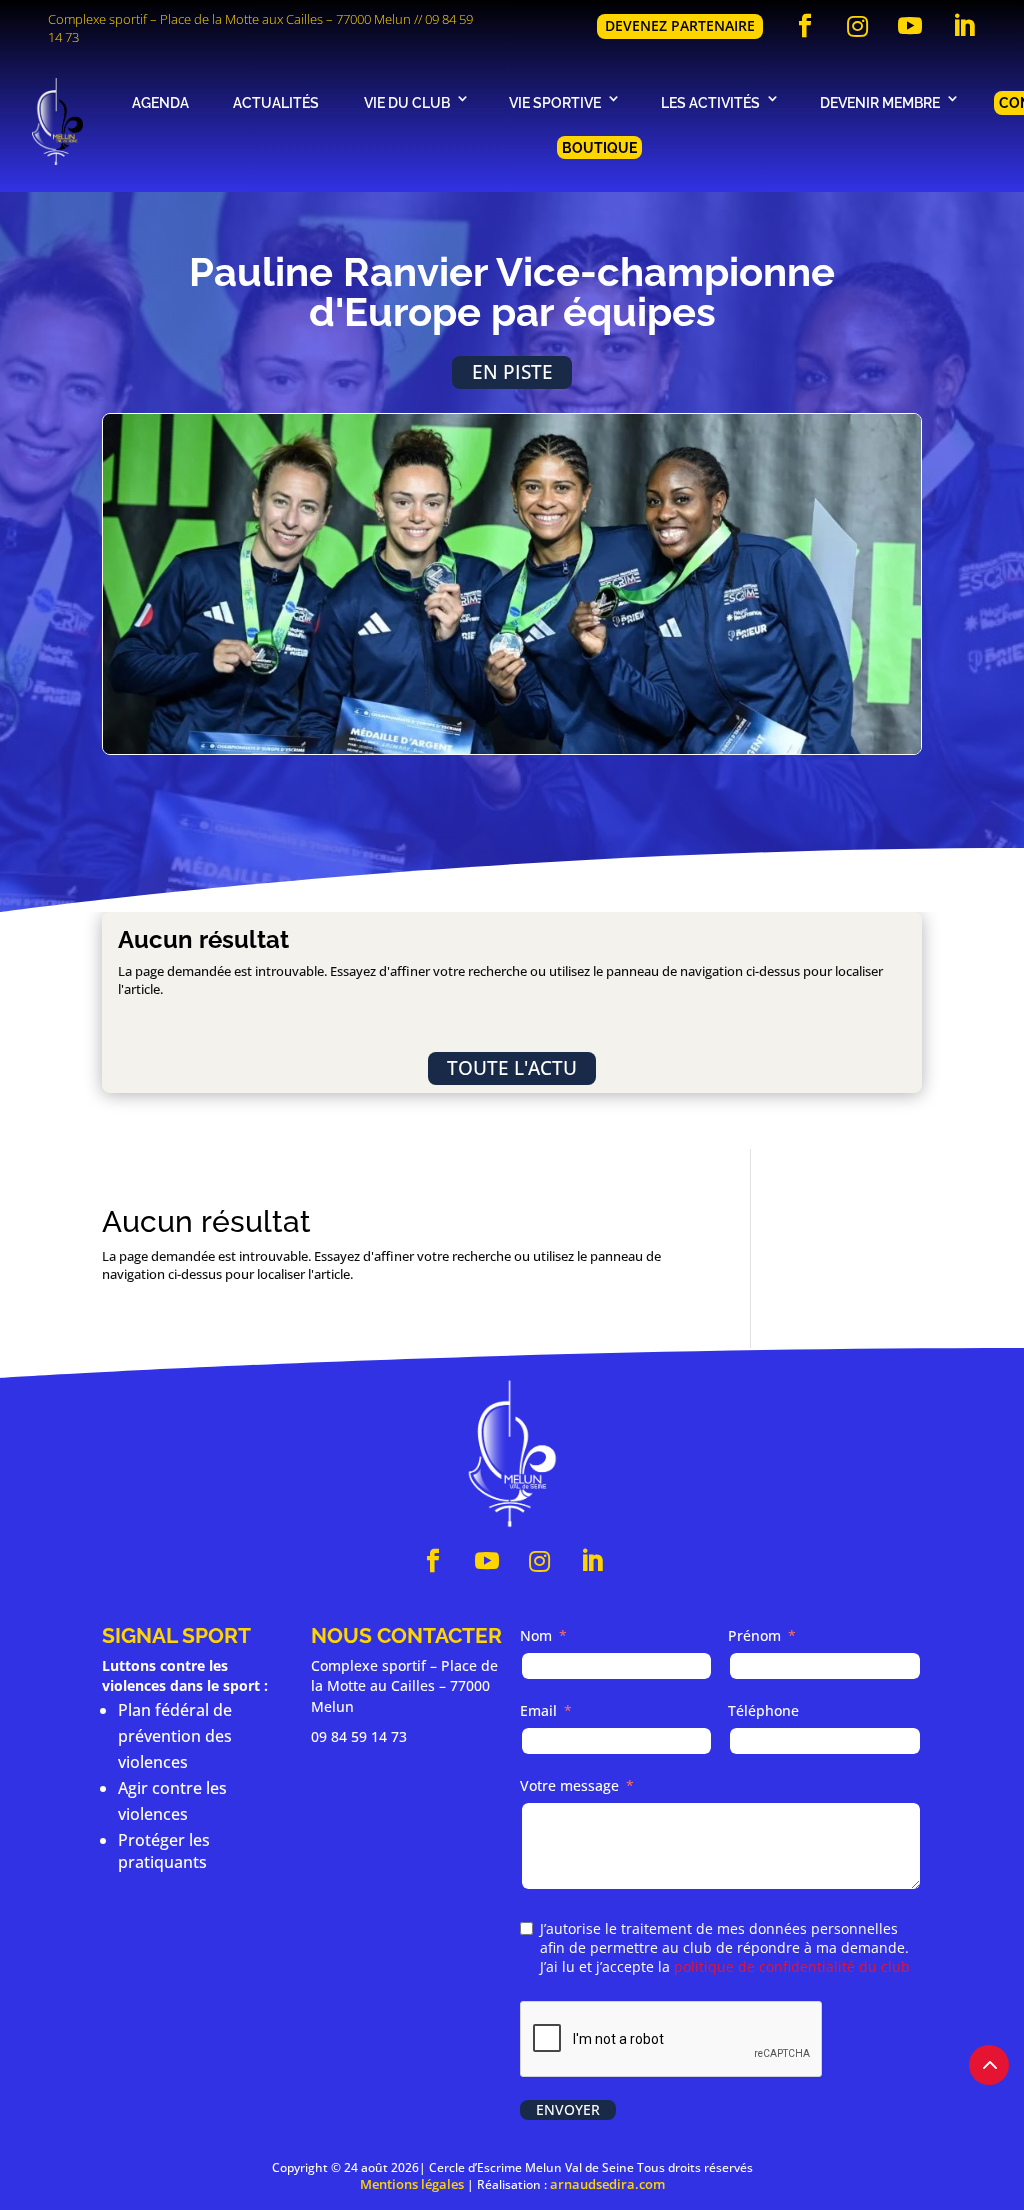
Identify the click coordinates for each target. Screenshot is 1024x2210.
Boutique (599, 147)
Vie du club (407, 102)
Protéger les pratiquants (164, 1851)
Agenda (160, 102)
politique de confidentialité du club (792, 1966)
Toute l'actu (512, 1067)
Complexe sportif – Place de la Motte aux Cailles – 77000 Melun (229, 19)
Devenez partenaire (680, 25)
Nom (536, 1635)
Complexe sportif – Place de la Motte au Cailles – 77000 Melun (404, 1685)
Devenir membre (880, 102)
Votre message (569, 1785)
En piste (512, 371)
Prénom (754, 1635)
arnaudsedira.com (607, 2184)
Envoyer (568, 2109)
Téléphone (763, 1710)
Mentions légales (412, 2184)
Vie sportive (555, 102)
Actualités (276, 102)
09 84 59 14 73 (359, 1736)
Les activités (710, 102)
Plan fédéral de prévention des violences (175, 1736)
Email (538, 1710)
